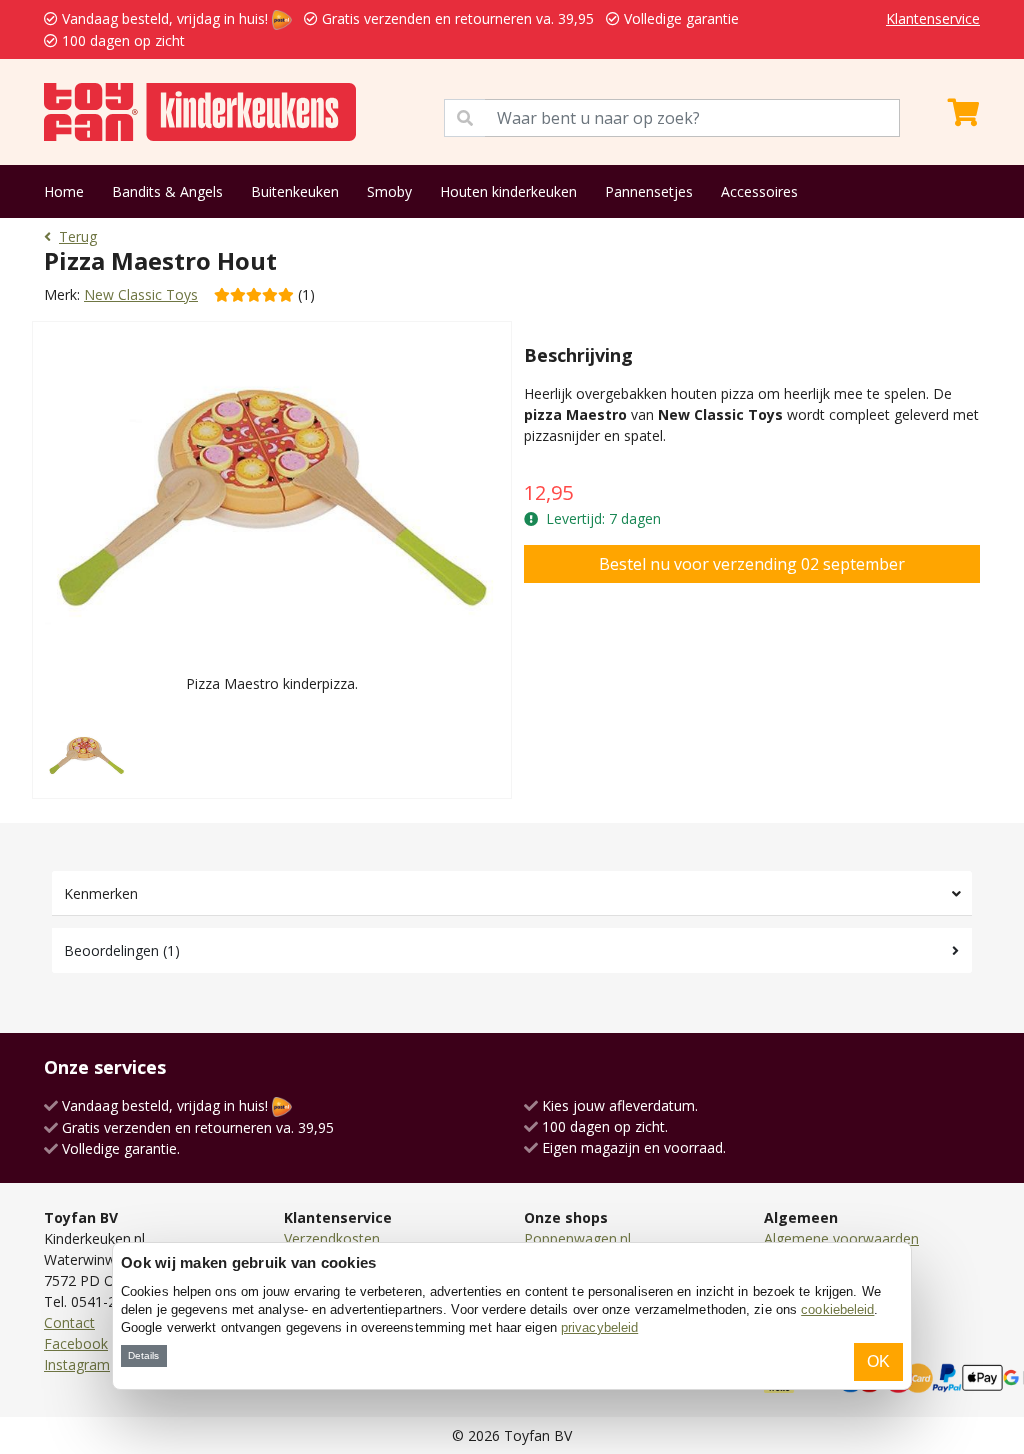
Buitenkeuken (295, 191)
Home (64, 191)
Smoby (389, 191)
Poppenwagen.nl (577, 1238)
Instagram (77, 1364)
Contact (69, 1322)
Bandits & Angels (167, 191)
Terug (78, 236)
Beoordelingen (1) (122, 950)
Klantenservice (933, 18)
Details (143, 1355)
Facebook (76, 1343)
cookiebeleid (837, 1309)
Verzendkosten (332, 1238)
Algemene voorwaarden (841, 1238)
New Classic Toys (141, 294)
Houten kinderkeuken (508, 191)
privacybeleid (599, 1327)
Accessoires (759, 191)
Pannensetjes (649, 191)
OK (878, 1361)
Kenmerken (101, 893)
